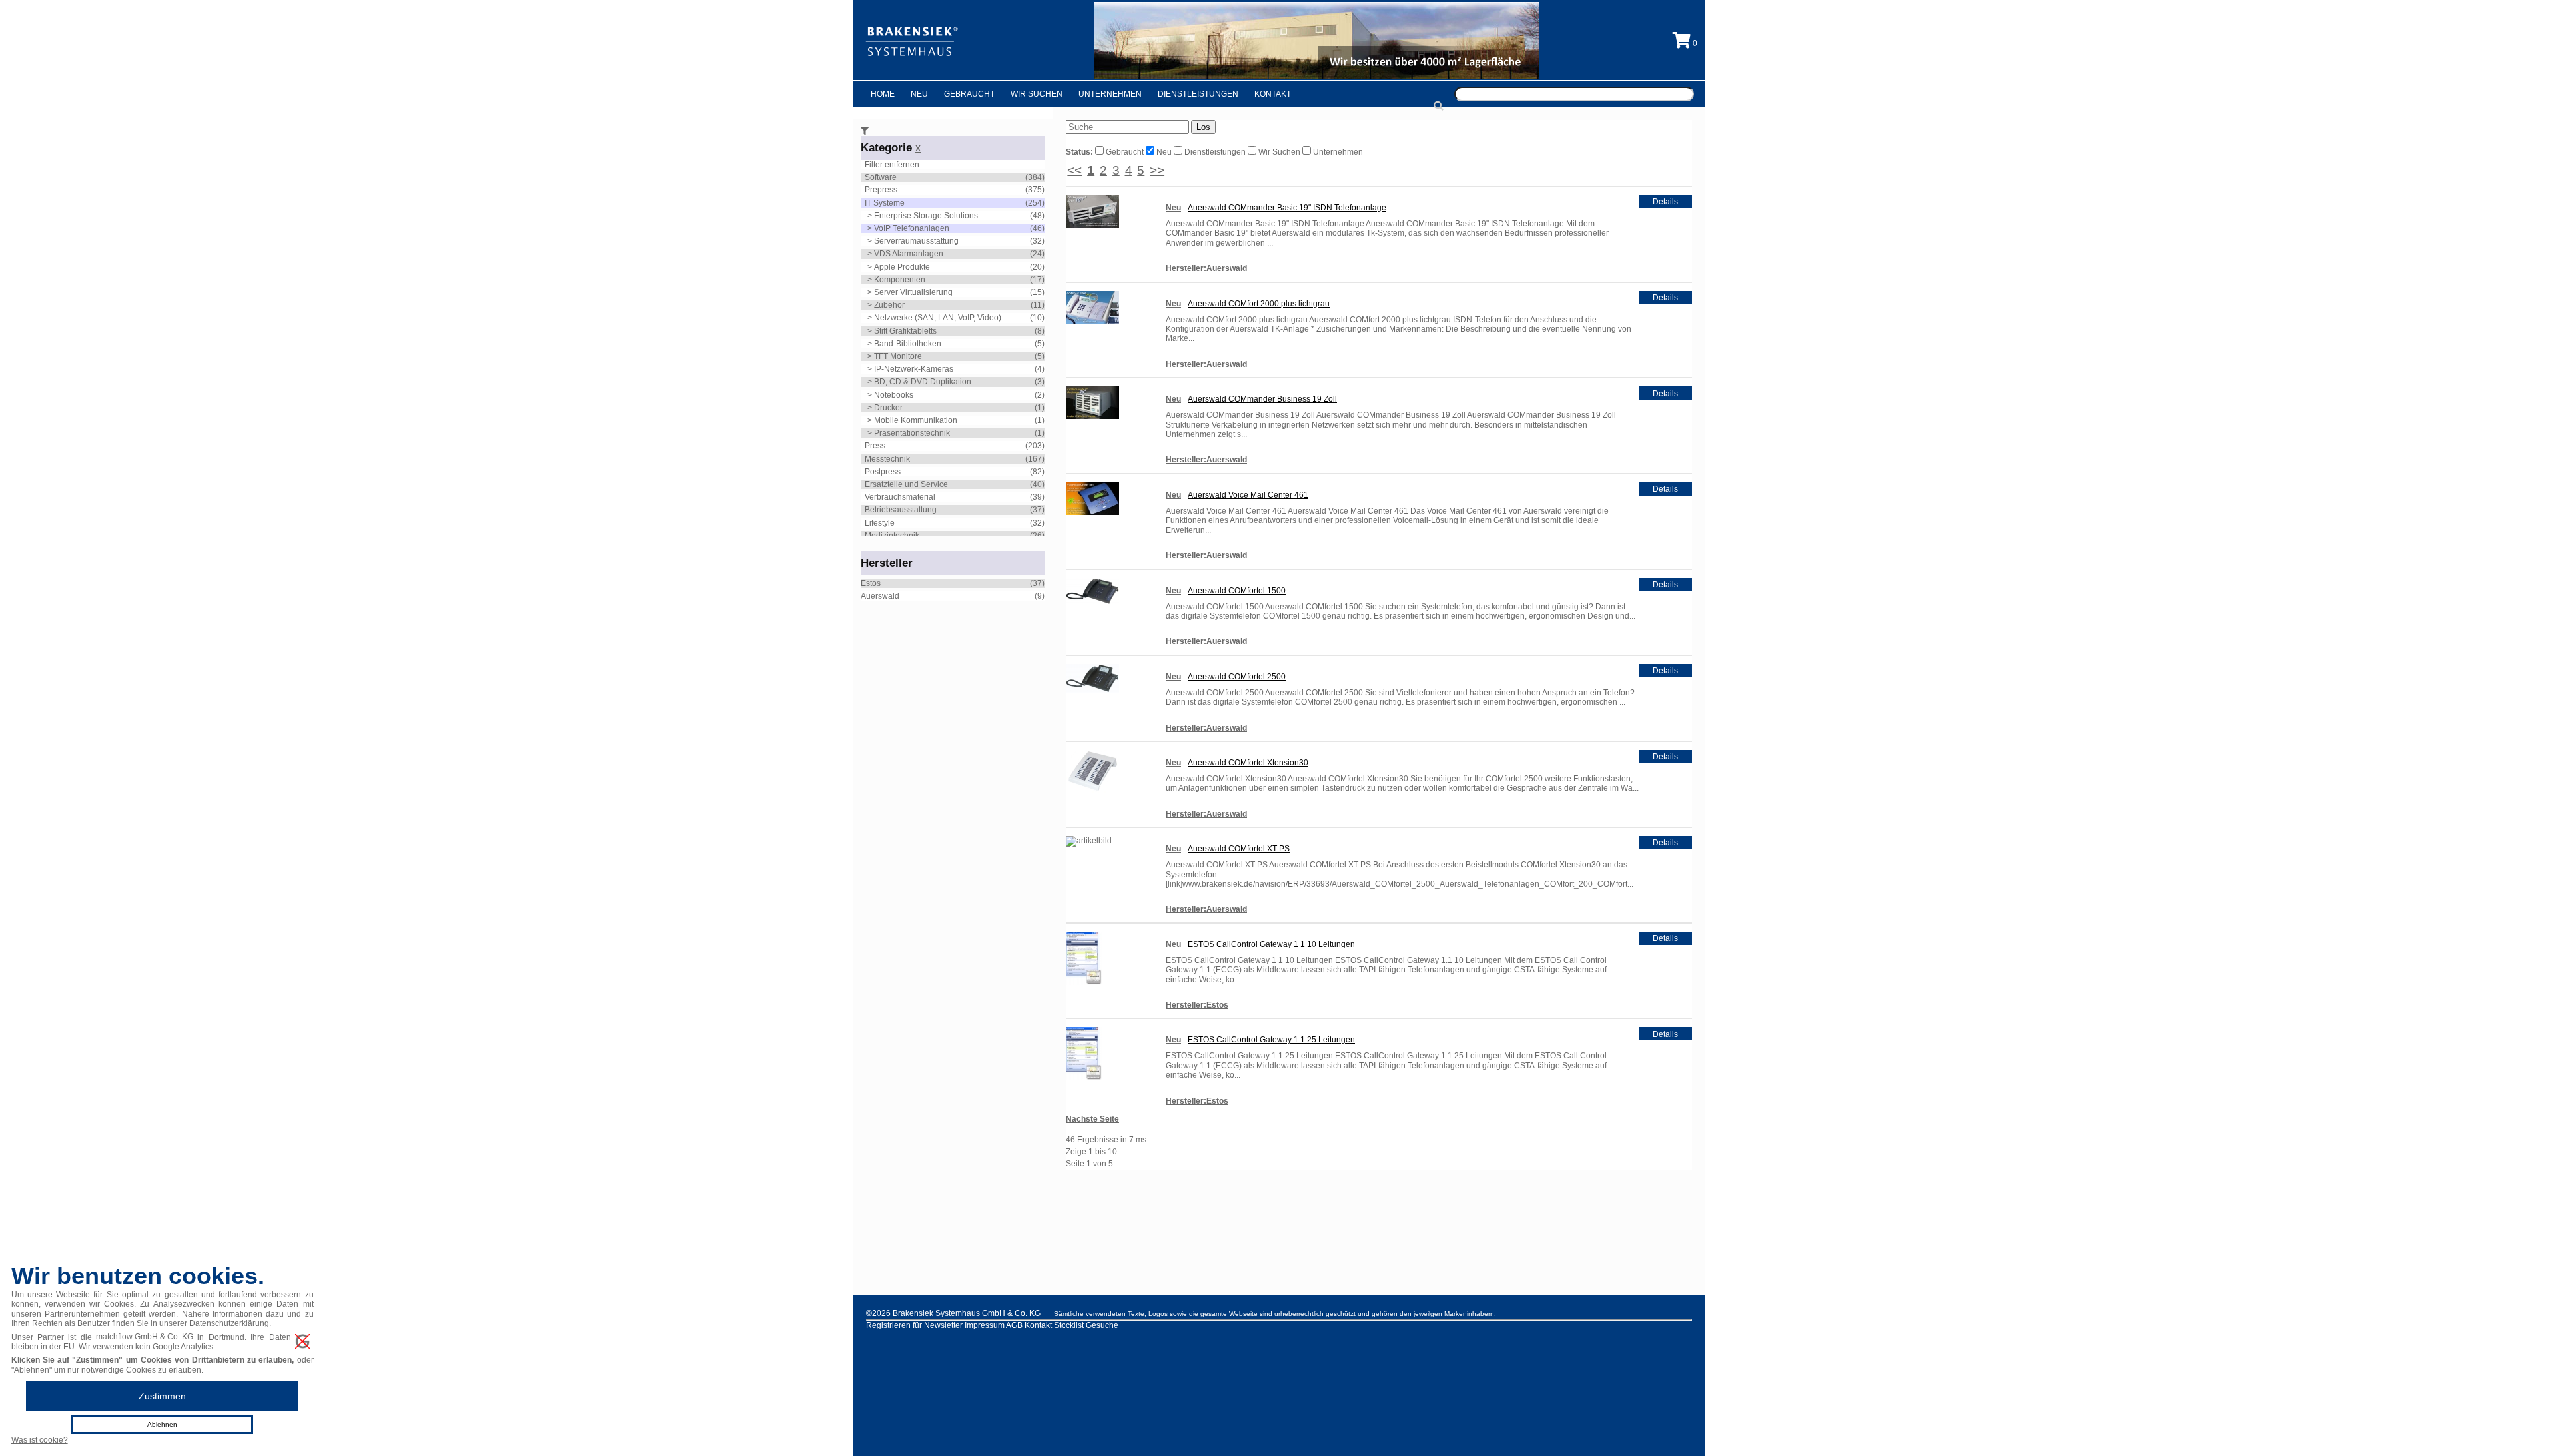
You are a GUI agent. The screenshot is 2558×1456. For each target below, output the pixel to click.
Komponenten (900, 280)
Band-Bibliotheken (908, 344)
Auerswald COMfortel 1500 (1237, 591)
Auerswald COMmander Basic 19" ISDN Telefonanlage (1287, 208)
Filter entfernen (892, 165)
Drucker (888, 408)
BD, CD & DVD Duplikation (923, 382)
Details (1665, 202)
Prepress (881, 190)
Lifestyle (880, 523)
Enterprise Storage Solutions (926, 216)
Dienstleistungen (1198, 94)
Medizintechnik (892, 536)
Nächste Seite (1092, 1119)
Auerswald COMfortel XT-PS (1239, 849)
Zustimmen (162, 1396)
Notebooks (894, 395)
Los (1203, 127)
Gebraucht (969, 94)
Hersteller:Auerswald (1206, 268)
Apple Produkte (902, 267)
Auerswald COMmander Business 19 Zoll (1262, 399)
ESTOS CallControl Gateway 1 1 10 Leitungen (1271, 944)
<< (1074, 170)
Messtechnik (887, 459)
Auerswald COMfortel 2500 (1237, 677)
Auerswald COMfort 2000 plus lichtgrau (1259, 304)
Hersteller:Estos (1197, 1005)
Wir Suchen (1037, 94)
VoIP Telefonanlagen (912, 228)
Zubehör (889, 305)
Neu (919, 94)
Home (883, 94)
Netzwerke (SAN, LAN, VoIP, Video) (938, 318)
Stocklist (1069, 1325)
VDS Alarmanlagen (909, 254)
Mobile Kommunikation (916, 420)
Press (875, 446)
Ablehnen (162, 1424)
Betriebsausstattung (901, 510)
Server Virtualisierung (913, 292)
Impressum (985, 1325)
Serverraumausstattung (916, 241)
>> (1157, 170)
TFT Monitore (898, 356)
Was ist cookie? (40, 1440)
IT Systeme (885, 203)
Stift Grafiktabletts (905, 331)
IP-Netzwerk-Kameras (914, 369)
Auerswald (880, 596)
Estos (871, 583)
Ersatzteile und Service (906, 484)
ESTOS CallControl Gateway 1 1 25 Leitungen (1271, 1040)
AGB (1014, 1325)
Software (881, 177)
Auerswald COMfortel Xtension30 (1248, 763)
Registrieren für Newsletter (914, 1325)
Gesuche (1102, 1325)
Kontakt (1273, 94)
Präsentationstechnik (912, 433)
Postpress (883, 472)
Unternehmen (1110, 94)
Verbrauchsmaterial (900, 497)
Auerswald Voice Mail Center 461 (1248, 495)
